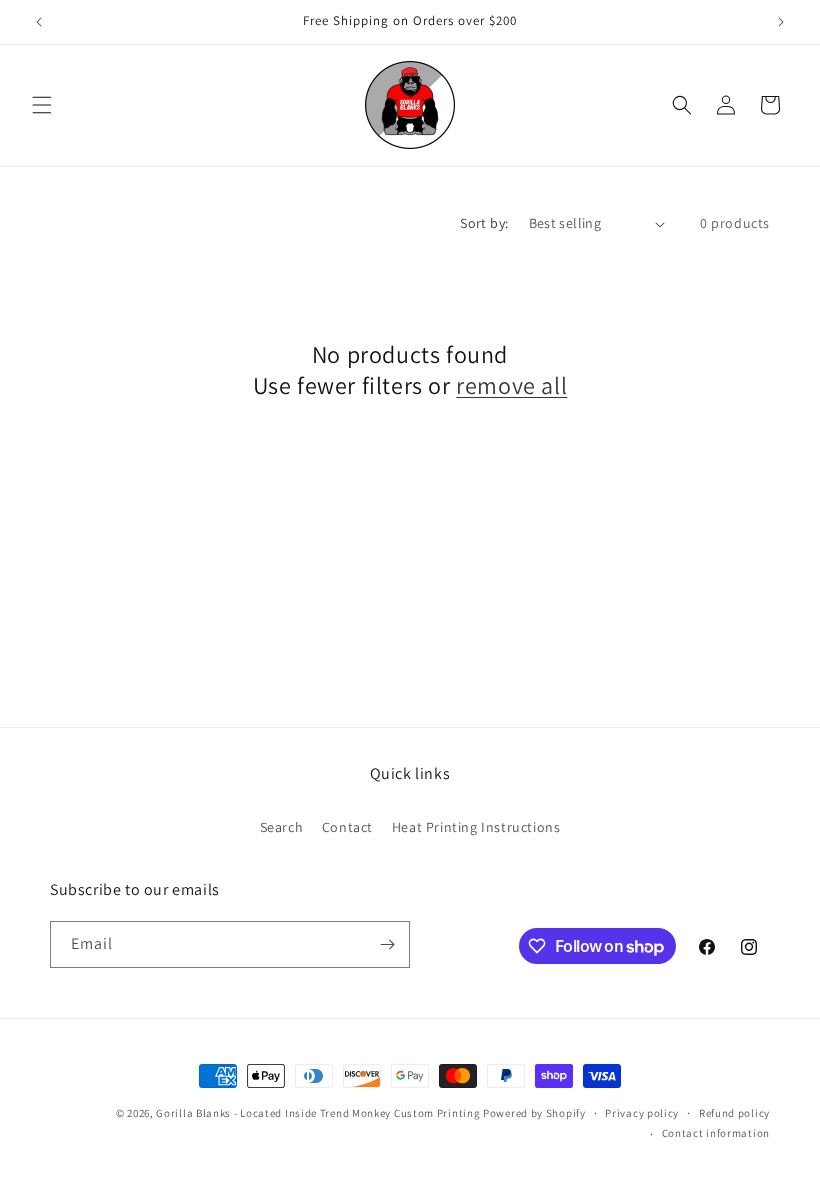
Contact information (716, 1133)
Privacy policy (642, 1113)
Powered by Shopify (534, 1113)
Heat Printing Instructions (476, 827)
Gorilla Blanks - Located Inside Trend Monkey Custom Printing (318, 1113)
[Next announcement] (781, 22)
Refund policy (734, 1113)
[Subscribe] (387, 944)
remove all (511, 385)
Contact (347, 827)
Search (282, 827)
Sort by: (484, 223)
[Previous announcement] (39, 22)
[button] (42, 105)
